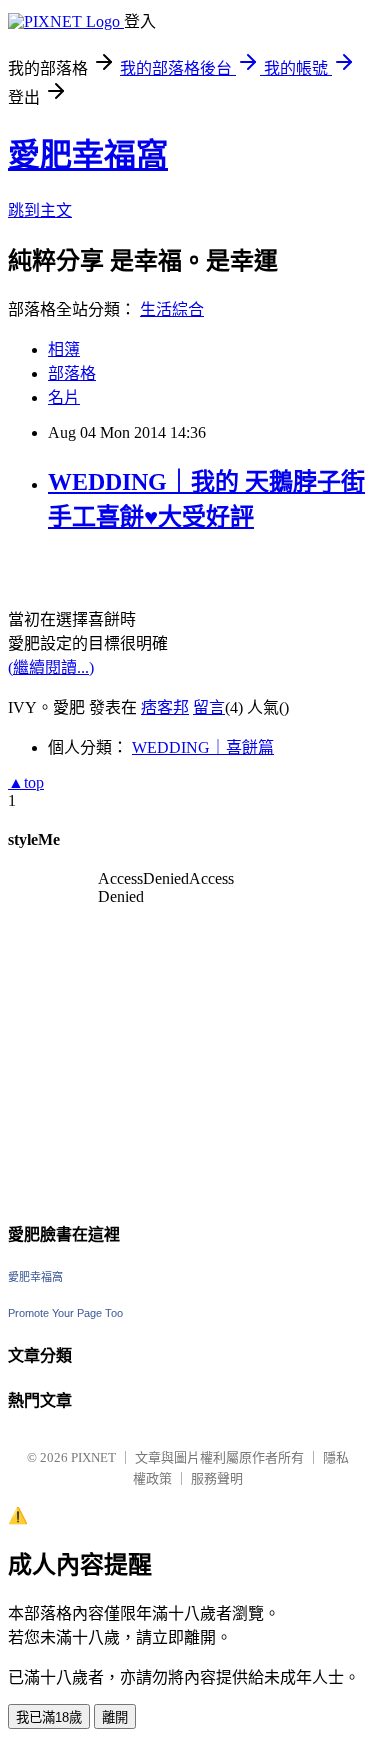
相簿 (64, 349)
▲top (26, 782)
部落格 (72, 373)
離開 (115, 1717)
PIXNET (93, 1457)
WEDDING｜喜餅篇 (203, 747)
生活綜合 (172, 309)
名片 (64, 397)
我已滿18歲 (49, 1717)
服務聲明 (217, 1478)
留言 (209, 707)
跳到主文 (40, 210)
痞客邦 (165, 707)
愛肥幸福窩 (88, 155)
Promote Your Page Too (65, 1313)
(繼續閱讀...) (51, 667)
